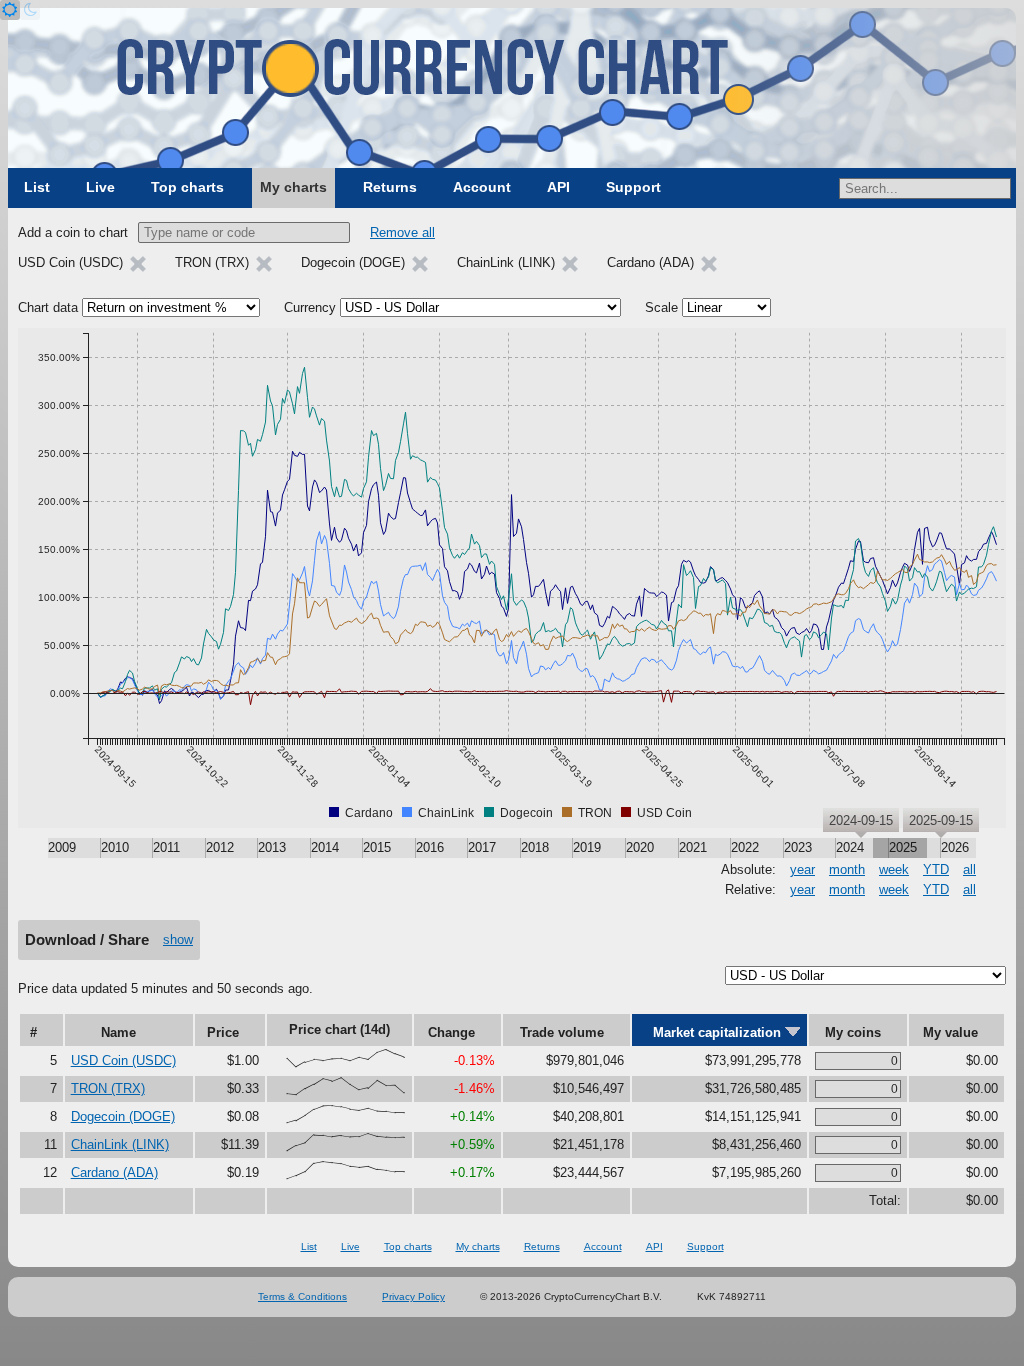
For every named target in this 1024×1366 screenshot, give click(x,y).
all (969, 869)
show (178, 939)
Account (482, 187)
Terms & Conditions (302, 1296)
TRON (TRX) (108, 1088)
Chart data (48, 307)
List (37, 187)
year (802, 869)
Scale (661, 307)
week (894, 869)
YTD (936, 869)
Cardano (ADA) (114, 1172)
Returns (390, 187)
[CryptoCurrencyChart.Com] (512, 88)
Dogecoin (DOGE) (123, 1116)
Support (633, 187)
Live (100, 187)
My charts (293, 187)
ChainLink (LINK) (120, 1144)
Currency (310, 307)
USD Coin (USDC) (123, 1060)
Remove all (402, 232)
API (558, 187)
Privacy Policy (413, 1296)
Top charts (187, 187)
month (847, 869)
